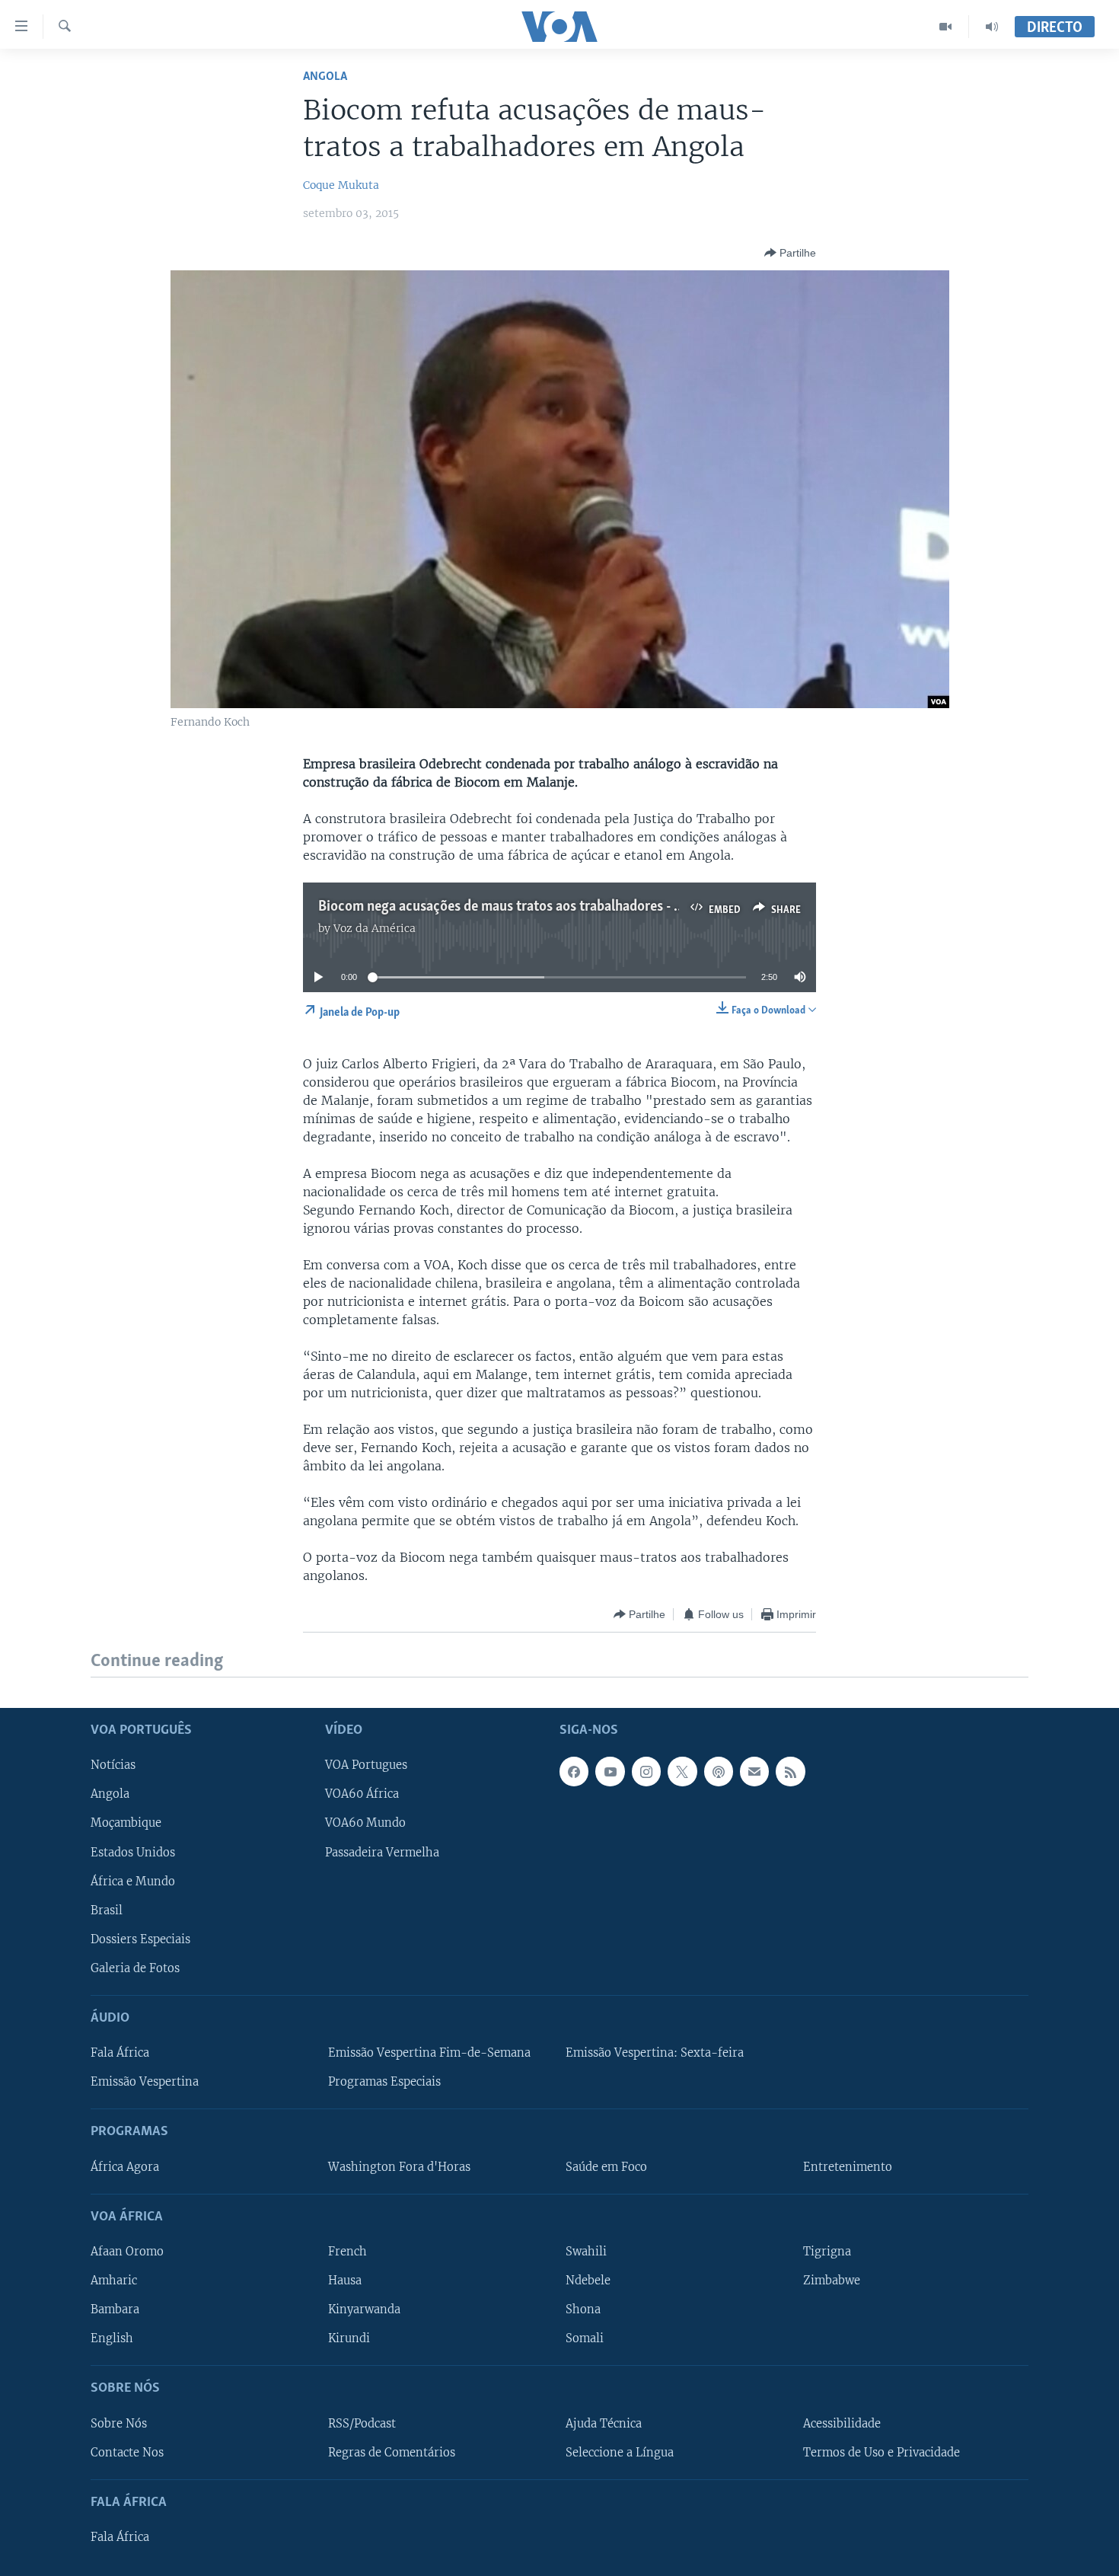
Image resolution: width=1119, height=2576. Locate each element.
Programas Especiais (384, 2082)
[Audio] (992, 27)
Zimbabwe (832, 2281)
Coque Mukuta (341, 185)
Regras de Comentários (392, 2452)
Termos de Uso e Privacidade (881, 2452)
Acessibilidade (842, 2423)
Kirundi (349, 2338)
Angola (325, 77)
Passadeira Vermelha (382, 1852)
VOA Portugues (366, 1765)
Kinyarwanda (364, 2309)
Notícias (113, 1765)
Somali (585, 2338)
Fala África (120, 2053)
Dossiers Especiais (140, 1939)
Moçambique (126, 1823)
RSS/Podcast (362, 2423)
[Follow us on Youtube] (610, 1771)
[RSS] (790, 1771)
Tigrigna (827, 2252)
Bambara (115, 2309)
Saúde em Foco (606, 2166)
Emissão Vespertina (145, 2082)
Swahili (586, 2252)
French (347, 2252)
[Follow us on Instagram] (646, 1771)
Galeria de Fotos (135, 1968)
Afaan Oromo (127, 2252)
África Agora (125, 2166)
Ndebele (588, 2281)
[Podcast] (719, 1771)
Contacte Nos (127, 2452)
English (112, 2338)
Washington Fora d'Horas (399, 2166)
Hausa (345, 2281)
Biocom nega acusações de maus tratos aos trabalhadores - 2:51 (508, 907)
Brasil (107, 1910)
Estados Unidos (133, 1852)
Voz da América (375, 928)
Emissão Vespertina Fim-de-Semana (429, 2053)
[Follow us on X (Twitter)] (682, 1771)
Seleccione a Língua (620, 2452)
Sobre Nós (119, 2423)
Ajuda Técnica (604, 2423)
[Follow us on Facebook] (574, 1771)
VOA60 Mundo (365, 1823)
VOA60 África (362, 1794)
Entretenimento (848, 2166)
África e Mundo (133, 1881)
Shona (583, 2309)
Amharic (114, 2281)
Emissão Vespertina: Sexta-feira (655, 2053)
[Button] (790, 253)
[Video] (946, 27)
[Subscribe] (754, 1771)
